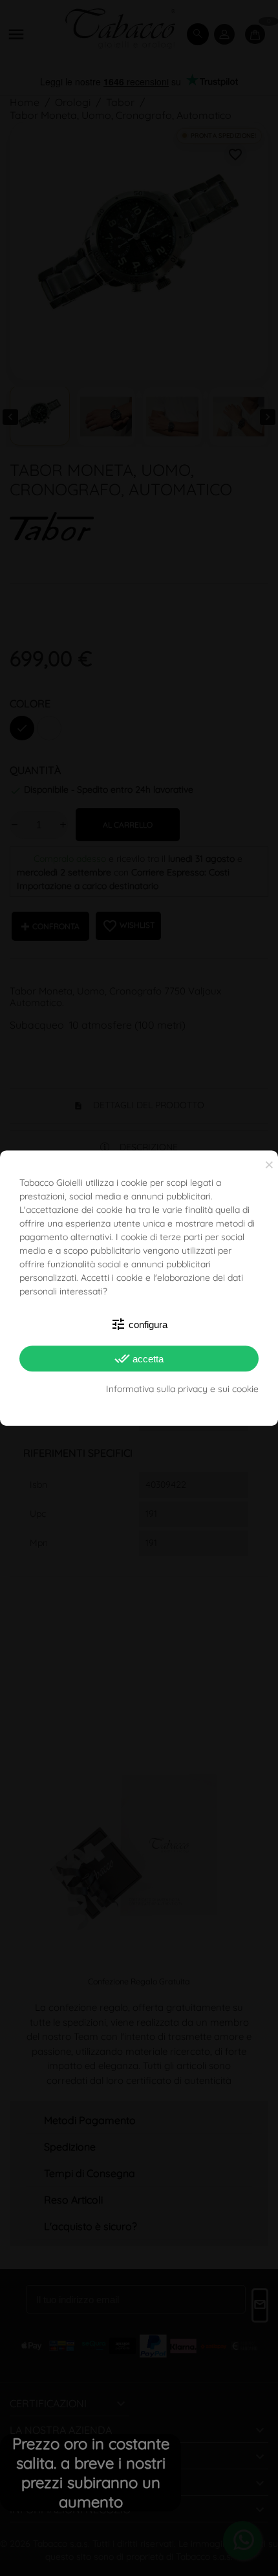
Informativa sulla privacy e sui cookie (182, 1389)
